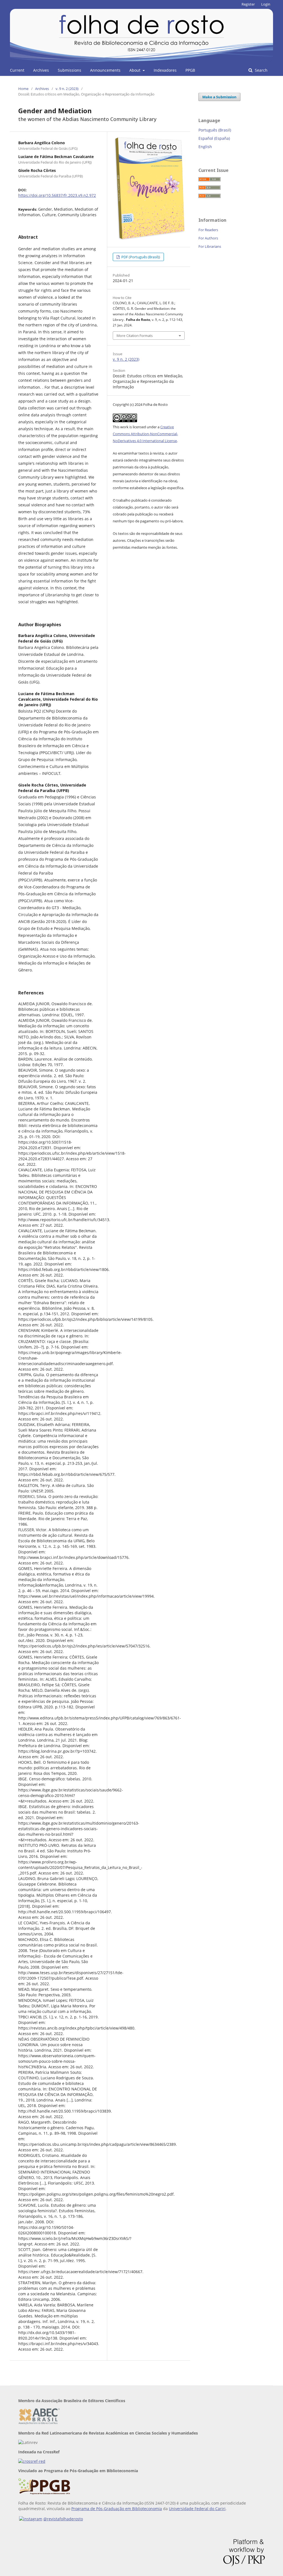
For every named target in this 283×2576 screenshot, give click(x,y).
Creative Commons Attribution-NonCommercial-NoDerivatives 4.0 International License (145, 434)
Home (23, 89)
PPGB (190, 70)
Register (248, 4)
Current (17, 70)
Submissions (70, 70)
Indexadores (165, 70)
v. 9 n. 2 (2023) (67, 89)
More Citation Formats (135, 336)
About (135, 70)
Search (261, 70)
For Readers (208, 230)
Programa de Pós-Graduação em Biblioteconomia (117, 2509)
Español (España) (214, 138)
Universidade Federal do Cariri (197, 2509)
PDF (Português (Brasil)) (140, 257)
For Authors (208, 238)
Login (266, 4)
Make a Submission (219, 97)
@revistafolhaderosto (63, 2519)
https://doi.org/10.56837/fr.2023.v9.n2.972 (57, 195)
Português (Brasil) (215, 130)
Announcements (105, 70)
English (205, 147)
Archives (41, 70)
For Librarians (210, 246)
